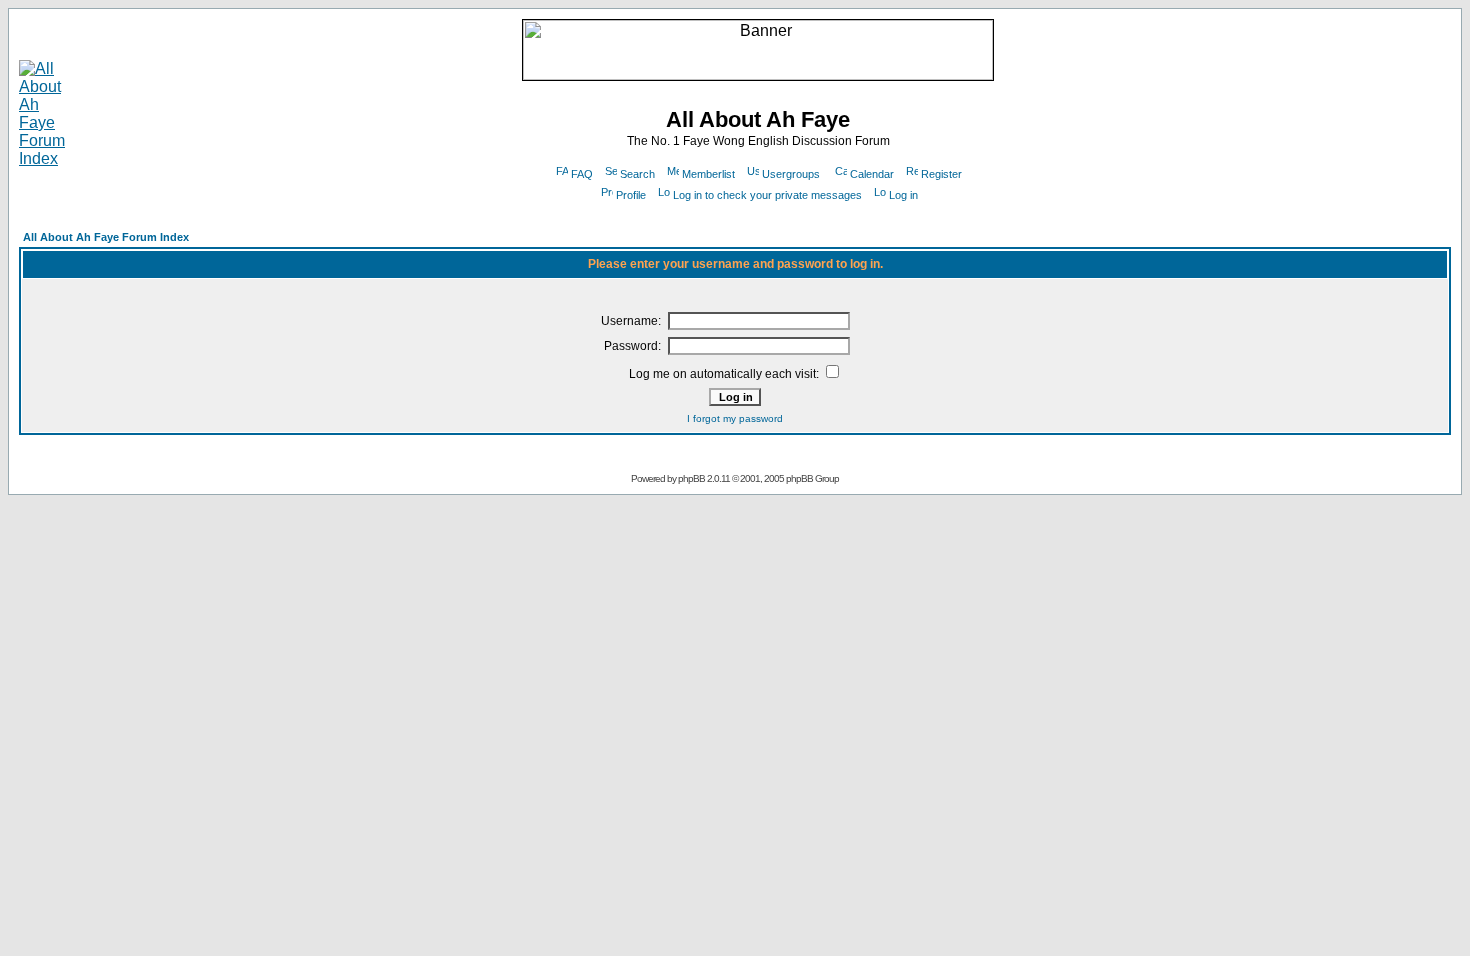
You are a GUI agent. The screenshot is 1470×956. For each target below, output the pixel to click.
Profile (631, 195)
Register (941, 174)
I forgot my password (735, 418)
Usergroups (791, 174)
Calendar (872, 174)
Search (637, 174)
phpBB (691, 478)
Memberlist (708, 174)
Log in (903, 195)
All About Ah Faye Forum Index (106, 237)
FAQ (582, 174)
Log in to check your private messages (767, 195)
